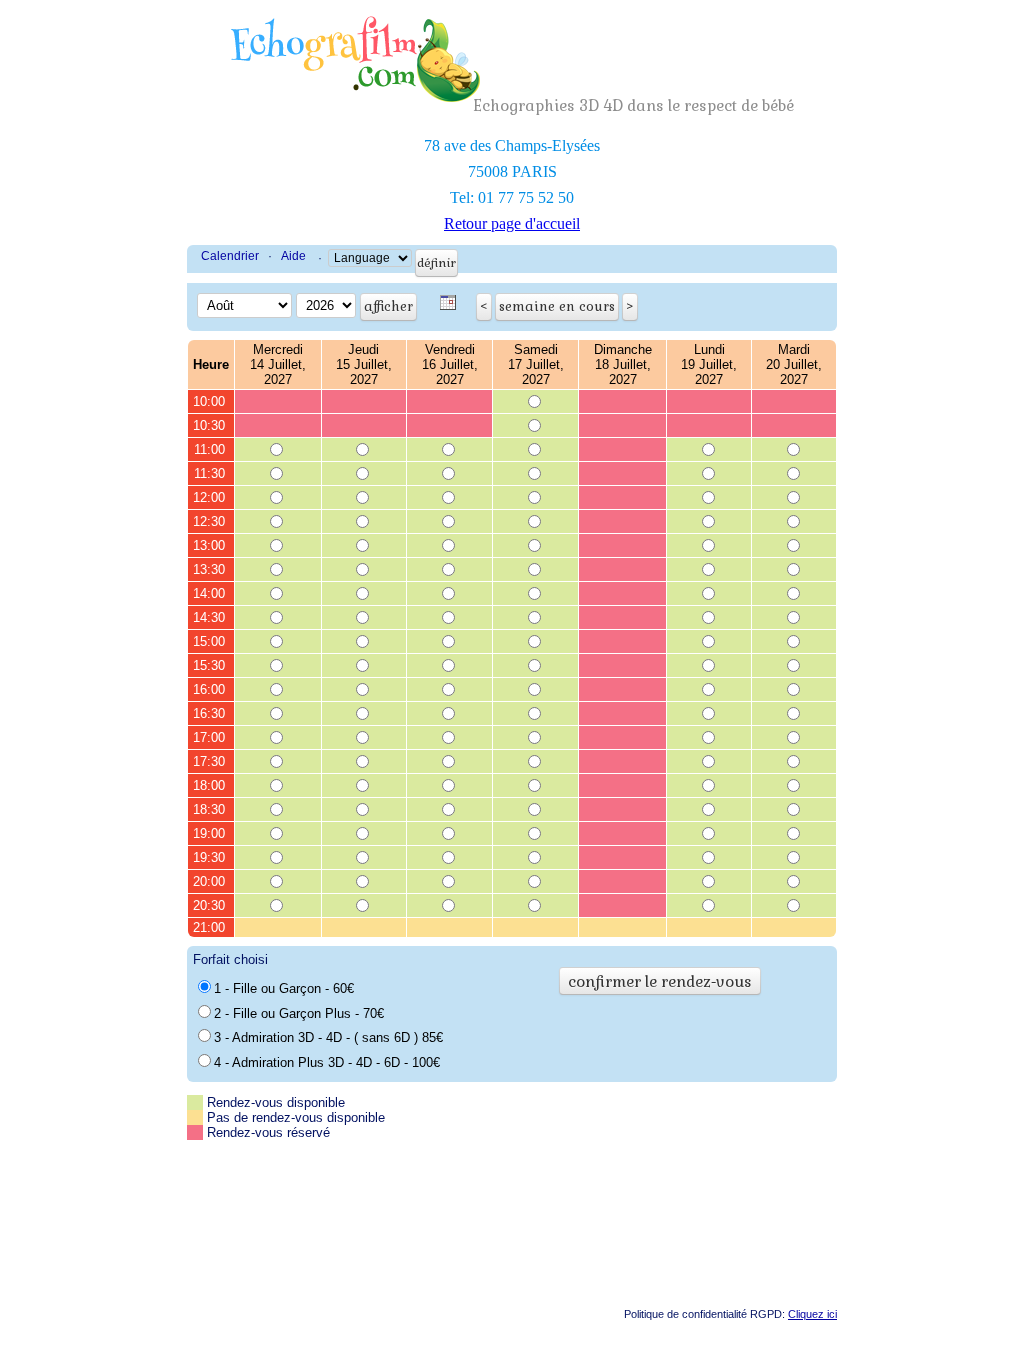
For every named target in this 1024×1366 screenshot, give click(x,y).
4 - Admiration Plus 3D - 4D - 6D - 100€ (327, 1062)
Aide (293, 256)
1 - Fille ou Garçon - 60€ (284, 988)
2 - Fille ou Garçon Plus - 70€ (299, 1013)
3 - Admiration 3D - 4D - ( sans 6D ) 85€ (328, 1037)
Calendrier (230, 256)
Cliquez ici (812, 1314)
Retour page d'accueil (512, 223)
